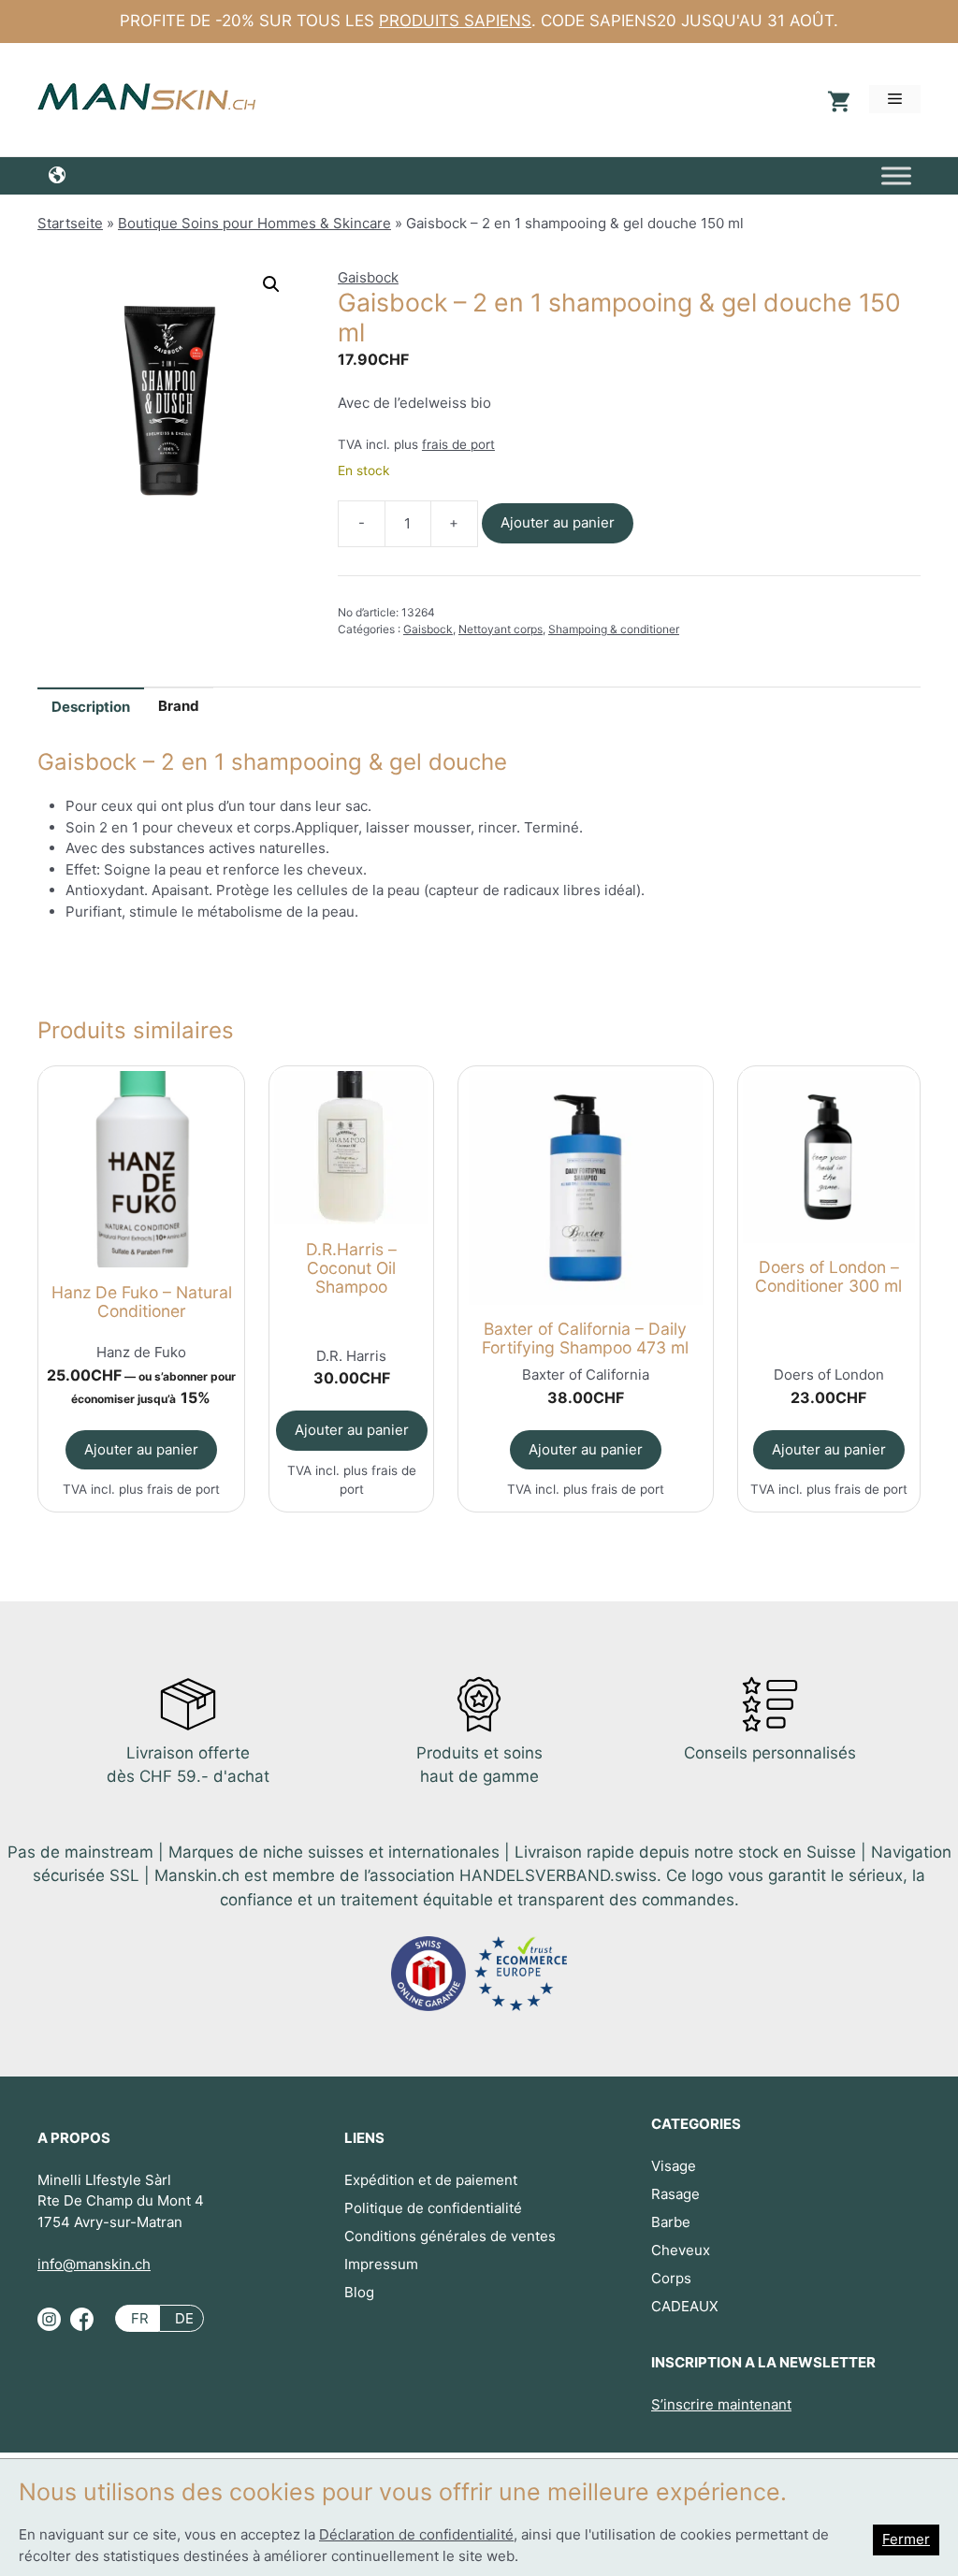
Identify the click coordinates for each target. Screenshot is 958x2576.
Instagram (49, 2326)
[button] (271, 284)
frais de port (458, 444)
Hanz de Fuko (141, 1352)
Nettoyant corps (501, 629)
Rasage (675, 2194)
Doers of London (829, 1375)
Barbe (671, 2222)
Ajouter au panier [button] (141, 1449)
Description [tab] (91, 707)
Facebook (82, 2326)
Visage (674, 2166)
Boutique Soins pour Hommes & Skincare (254, 223)
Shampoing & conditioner (614, 629)
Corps (671, 2278)
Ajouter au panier (558, 522)
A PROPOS (74, 2138)
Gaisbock (368, 277)
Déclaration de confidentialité (416, 2534)
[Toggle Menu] (896, 175)
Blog (359, 2292)
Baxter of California (586, 1375)
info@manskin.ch (94, 2264)
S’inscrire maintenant (721, 2404)
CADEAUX (685, 2306)
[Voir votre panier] (836, 100)
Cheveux (681, 2250)
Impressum (381, 2264)
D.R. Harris (351, 1356)
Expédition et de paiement (431, 2180)
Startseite (70, 223)
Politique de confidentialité (433, 2208)
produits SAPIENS (455, 21)
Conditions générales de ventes (450, 2236)
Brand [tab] (179, 706)
